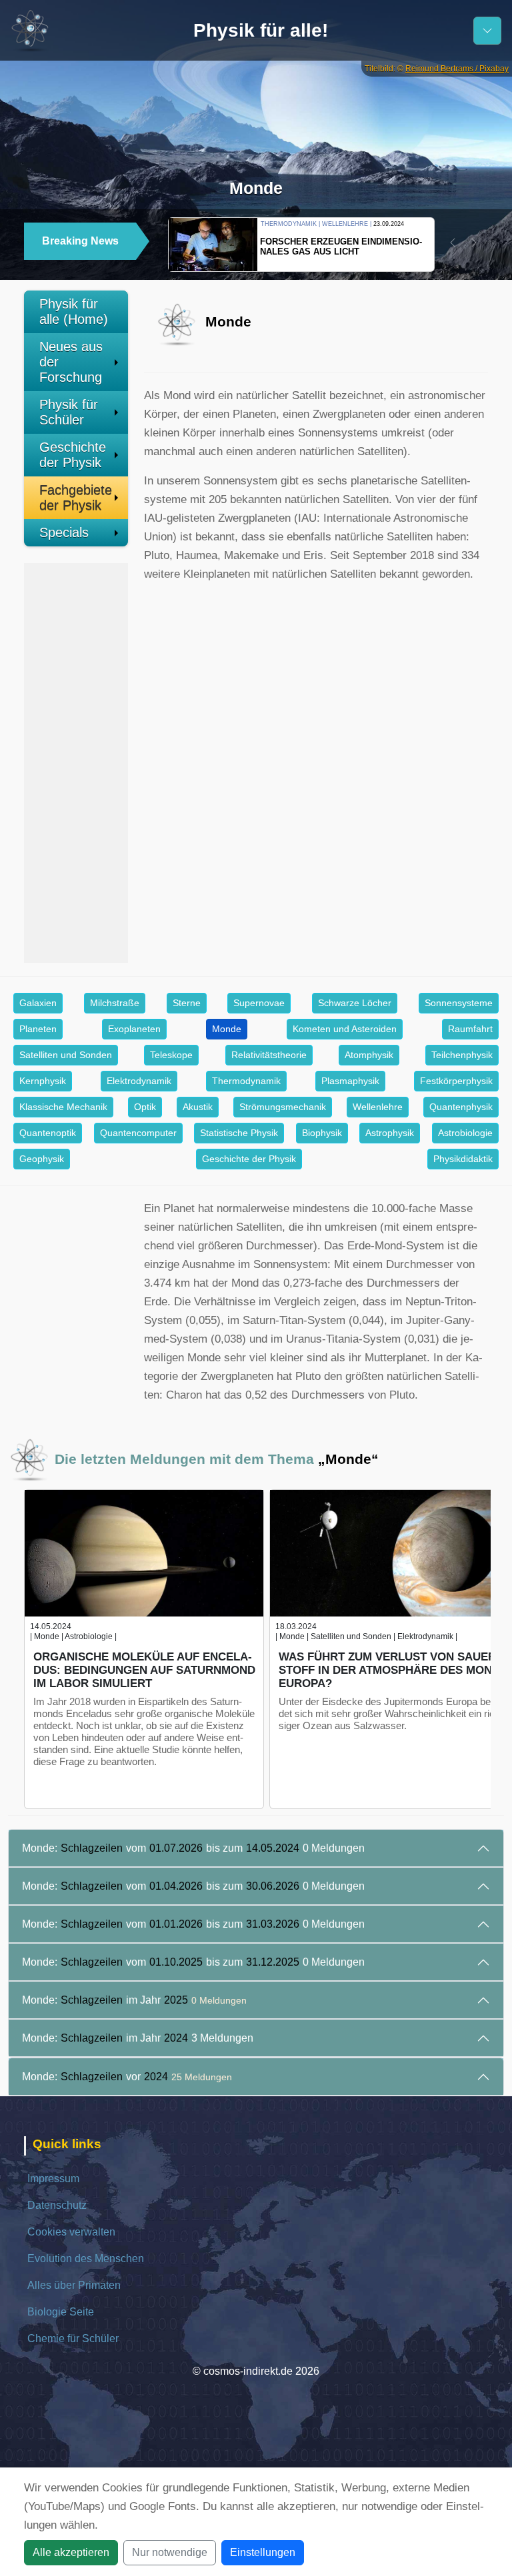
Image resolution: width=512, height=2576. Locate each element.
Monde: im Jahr (134, 2000)
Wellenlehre (378, 1107)
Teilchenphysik (462, 1055)
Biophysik (322, 1133)
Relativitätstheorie (269, 1055)
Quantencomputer (138, 1133)
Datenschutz (57, 2205)
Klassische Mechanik (63, 1107)
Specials (64, 532)
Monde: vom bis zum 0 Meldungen (193, 1848)
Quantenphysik (461, 1107)
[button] (453, 243)
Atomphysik (369, 1055)
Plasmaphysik (350, 1081)
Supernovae (259, 1003)
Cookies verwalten (71, 2232)
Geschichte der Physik (73, 455)
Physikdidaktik (463, 1159)
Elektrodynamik (139, 1081)
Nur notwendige (170, 2552)
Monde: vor (127, 2077)
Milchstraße (115, 1003)
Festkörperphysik (456, 1081)
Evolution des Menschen (86, 2258)
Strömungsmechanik (283, 1107)
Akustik (198, 1107)
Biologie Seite (61, 2312)
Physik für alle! (261, 30)
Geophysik (42, 1159)
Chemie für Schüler (73, 2338)
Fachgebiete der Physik (76, 497)
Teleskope (171, 1055)
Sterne (187, 1003)
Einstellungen (263, 2552)
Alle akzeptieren (71, 2552)
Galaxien (38, 1003)
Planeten (38, 1029)
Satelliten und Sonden (66, 1055)
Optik (145, 1107)
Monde (227, 1029)
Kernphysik (43, 1081)
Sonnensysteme (459, 1003)
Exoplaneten (134, 1029)
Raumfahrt (470, 1029)
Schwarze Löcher (355, 1003)
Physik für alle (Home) (74, 312)
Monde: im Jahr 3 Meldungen (138, 2038)
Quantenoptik (48, 1133)
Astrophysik (390, 1133)
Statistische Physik (239, 1133)
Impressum (53, 2179)
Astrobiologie (465, 1133)
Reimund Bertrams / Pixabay (457, 69)
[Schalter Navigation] (487, 31)
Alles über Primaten (74, 2285)
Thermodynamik (246, 1081)
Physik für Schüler (69, 412)
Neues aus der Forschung (71, 362)
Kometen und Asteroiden (345, 1029)
